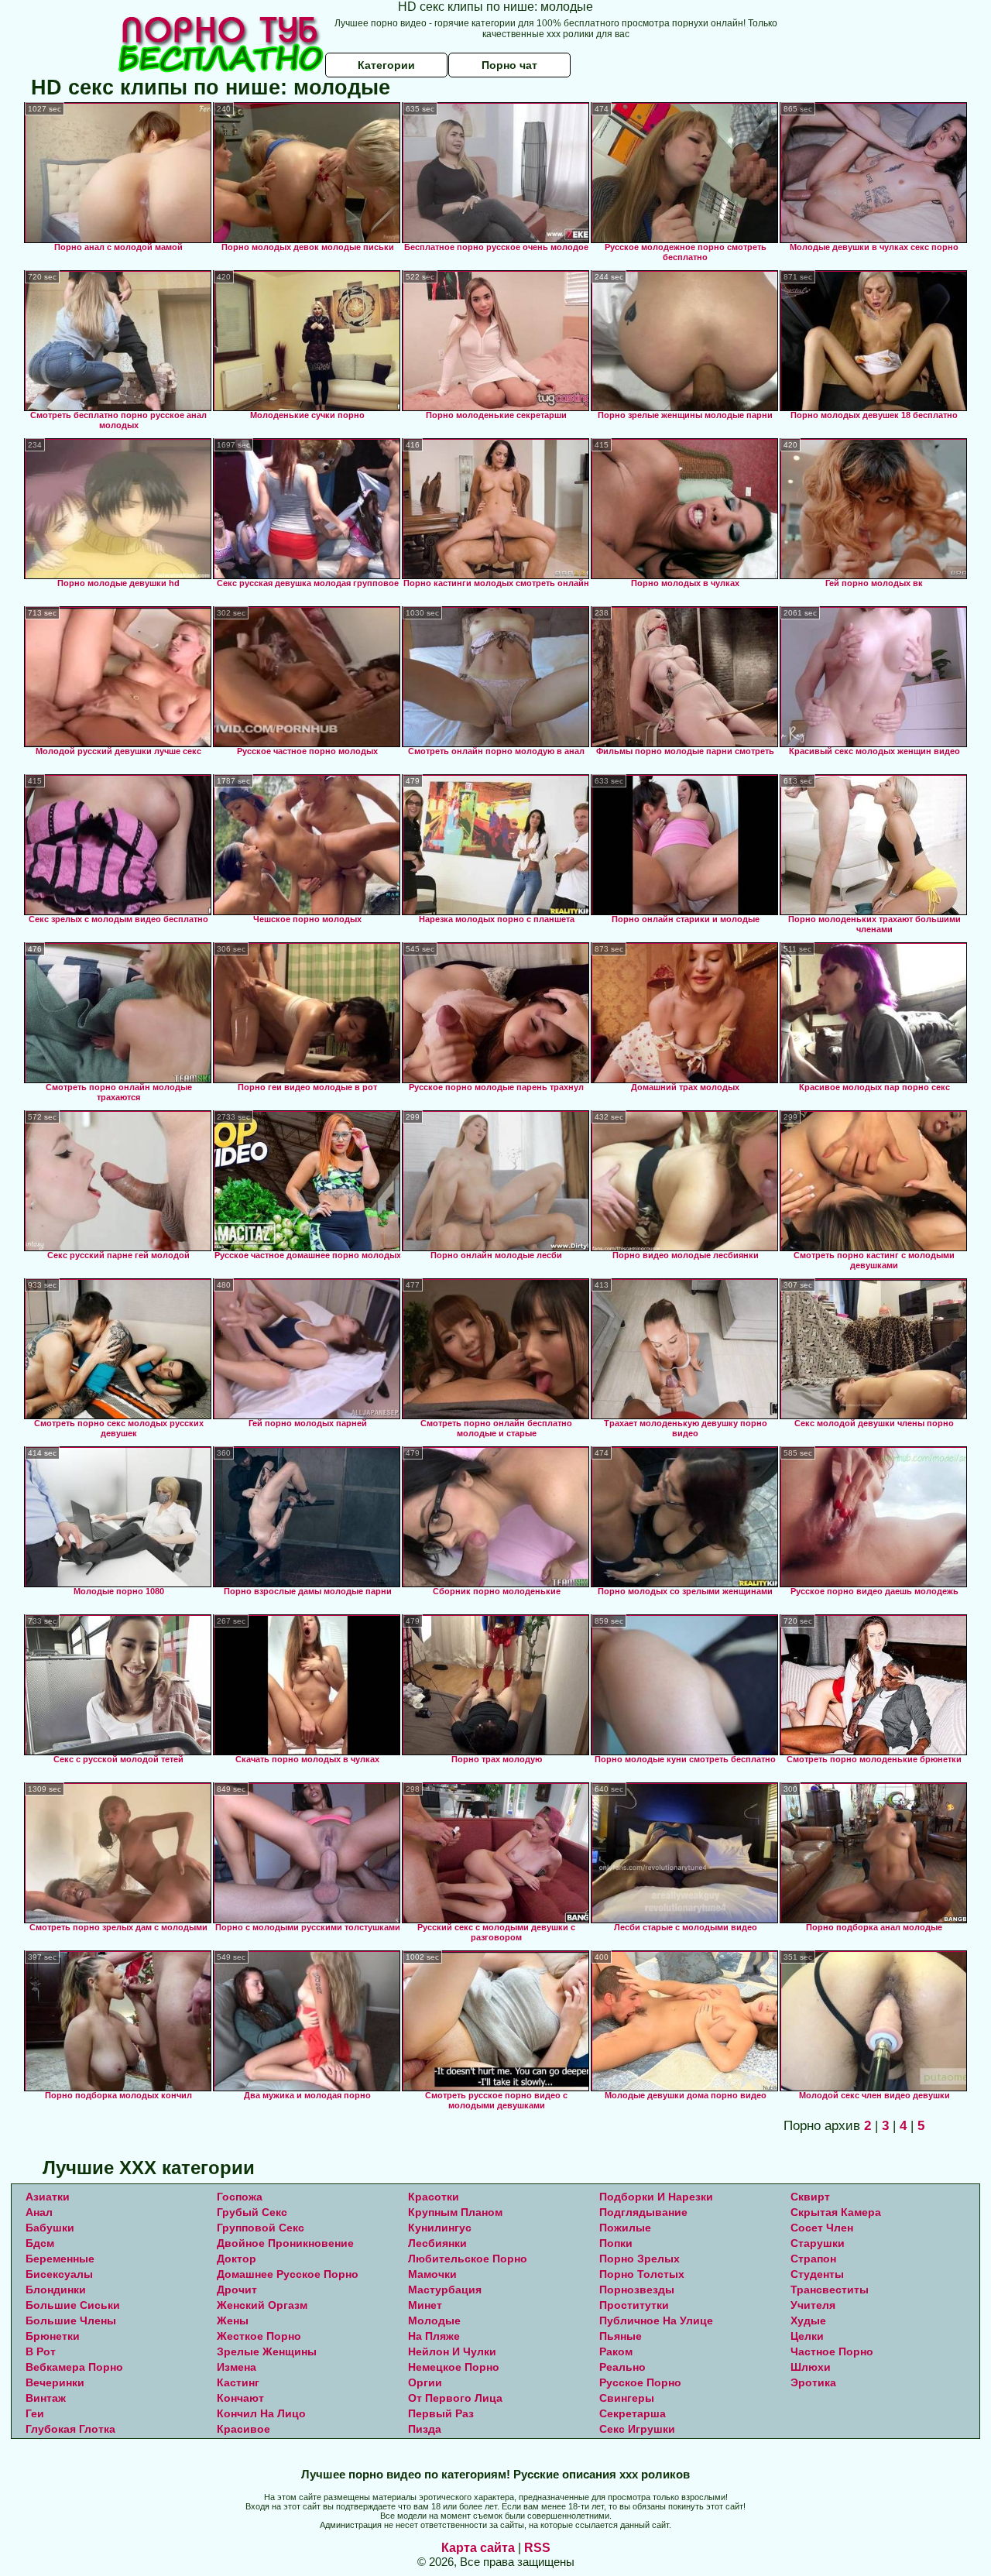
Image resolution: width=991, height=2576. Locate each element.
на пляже (434, 2336)
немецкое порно (454, 2367)
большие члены (71, 2320)
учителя (813, 2305)
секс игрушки (637, 2429)
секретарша (633, 2413)
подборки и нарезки (656, 2197)
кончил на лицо (261, 2413)
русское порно (640, 2382)
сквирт (810, 2197)
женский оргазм (262, 2305)
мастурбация (445, 2290)
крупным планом (455, 2212)
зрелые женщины (267, 2351)
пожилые (625, 2228)
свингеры (627, 2398)
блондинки (56, 2290)
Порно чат (509, 65)
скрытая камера (836, 2212)
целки (807, 2336)
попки (616, 2243)
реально (622, 2367)
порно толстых (642, 2274)
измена (237, 2367)
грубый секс (252, 2212)
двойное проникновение (285, 2243)
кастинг (238, 2382)
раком (616, 2351)
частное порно (832, 2351)
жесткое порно (259, 2336)
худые (808, 2320)
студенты (817, 2274)
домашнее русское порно (288, 2274)
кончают (240, 2398)
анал (39, 2212)
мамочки (432, 2274)
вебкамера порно (74, 2367)
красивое (243, 2429)
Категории (386, 65)
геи (35, 2413)
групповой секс (261, 2228)
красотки (434, 2197)
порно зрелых (640, 2259)
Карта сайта (478, 2548)
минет (425, 2305)
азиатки (48, 2197)
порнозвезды (637, 2290)
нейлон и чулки (452, 2351)
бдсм (40, 2243)
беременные (60, 2259)
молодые (434, 2320)
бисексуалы (59, 2274)
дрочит (237, 2290)
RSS (537, 2548)
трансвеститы (830, 2290)
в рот (41, 2351)
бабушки (50, 2228)
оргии (425, 2382)
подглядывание (643, 2212)
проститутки (634, 2305)
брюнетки (53, 2336)
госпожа (240, 2197)
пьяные (621, 2336)
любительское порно (468, 2259)
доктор (237, 2259)
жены (233, 2320)
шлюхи (811, 2367)
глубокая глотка (70, 2429)
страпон (813, 2259)
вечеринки (55, 2382)
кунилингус (440, 2228)
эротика (813, 2382)
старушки (818, 2243)
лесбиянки (437, 2243)
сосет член (822, 2228)
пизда (425, 2429)
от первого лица (455, 2398)
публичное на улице (656, 2320)
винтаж (46, 2398)
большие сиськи (73, 2305)
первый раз (441, 2413)
